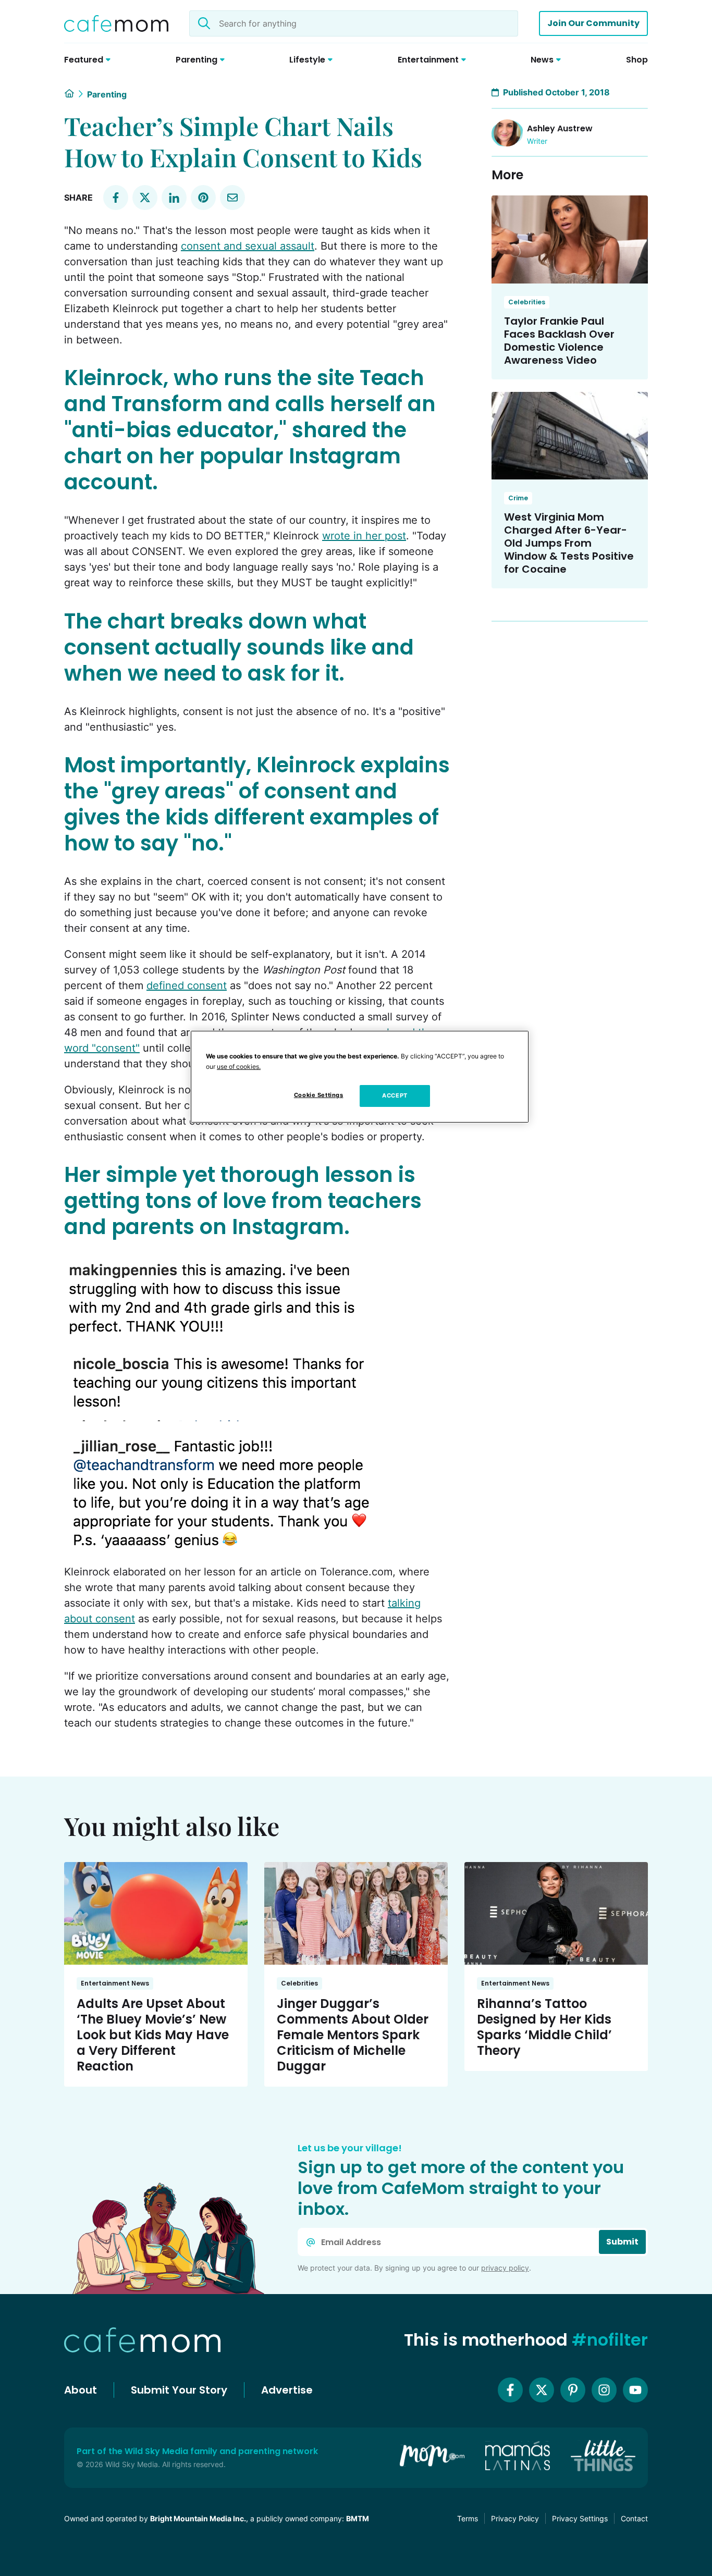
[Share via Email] (232, 198)
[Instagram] (604, 2390)
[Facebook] (510, 2390)
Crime (518, 498)
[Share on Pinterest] (203, 198)
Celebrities (527, 302)
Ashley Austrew (560, 128)
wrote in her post (364, 536)
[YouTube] (635, 2390)
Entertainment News (115, 1983)
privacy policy (505, 2268)
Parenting (107, 94)
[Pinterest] (573, 2390)
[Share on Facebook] (116, 198)
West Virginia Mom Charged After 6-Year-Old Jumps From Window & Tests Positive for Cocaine (569, 543)
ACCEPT (395, 1095)
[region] (360, 1077)
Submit (622, 2242)
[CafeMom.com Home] (116, 23)
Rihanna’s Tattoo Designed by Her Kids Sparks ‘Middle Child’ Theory (544, 2027)
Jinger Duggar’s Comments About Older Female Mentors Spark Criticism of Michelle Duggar (353, 2035)
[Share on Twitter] (145, 198)
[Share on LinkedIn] (174, 198)
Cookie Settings (319, 1095)
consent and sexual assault (248, 246)
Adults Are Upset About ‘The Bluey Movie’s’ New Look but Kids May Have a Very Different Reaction (153, 2035)
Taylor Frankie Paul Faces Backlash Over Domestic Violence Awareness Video (559, 341)
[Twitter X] (542, 2390)
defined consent (187, 985)
